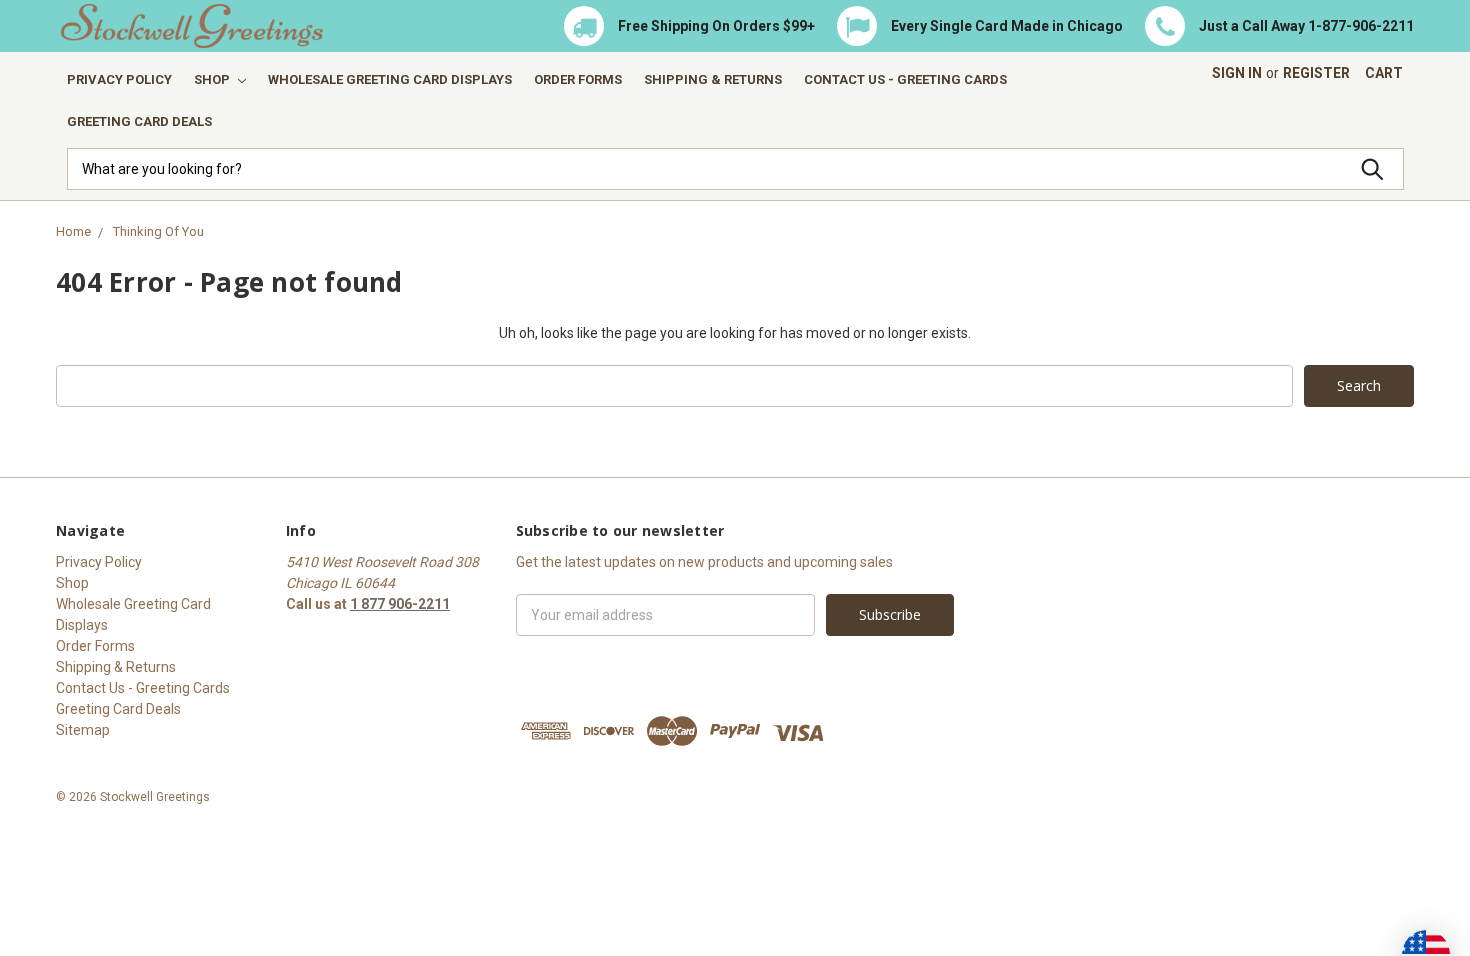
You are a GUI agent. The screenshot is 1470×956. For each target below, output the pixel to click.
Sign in (1237, 73)
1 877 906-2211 (400, 604)
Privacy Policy (119, 79)
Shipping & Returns (713, 79)
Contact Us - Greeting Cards (905, 79)
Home (73, 231)
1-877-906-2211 (1361, 26)
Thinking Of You (158, 231)
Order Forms (578, 79)
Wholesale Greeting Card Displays (390, 79)
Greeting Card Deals (139, 121)
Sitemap (83, 730)
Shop (213, 79)
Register (1316, 73)
